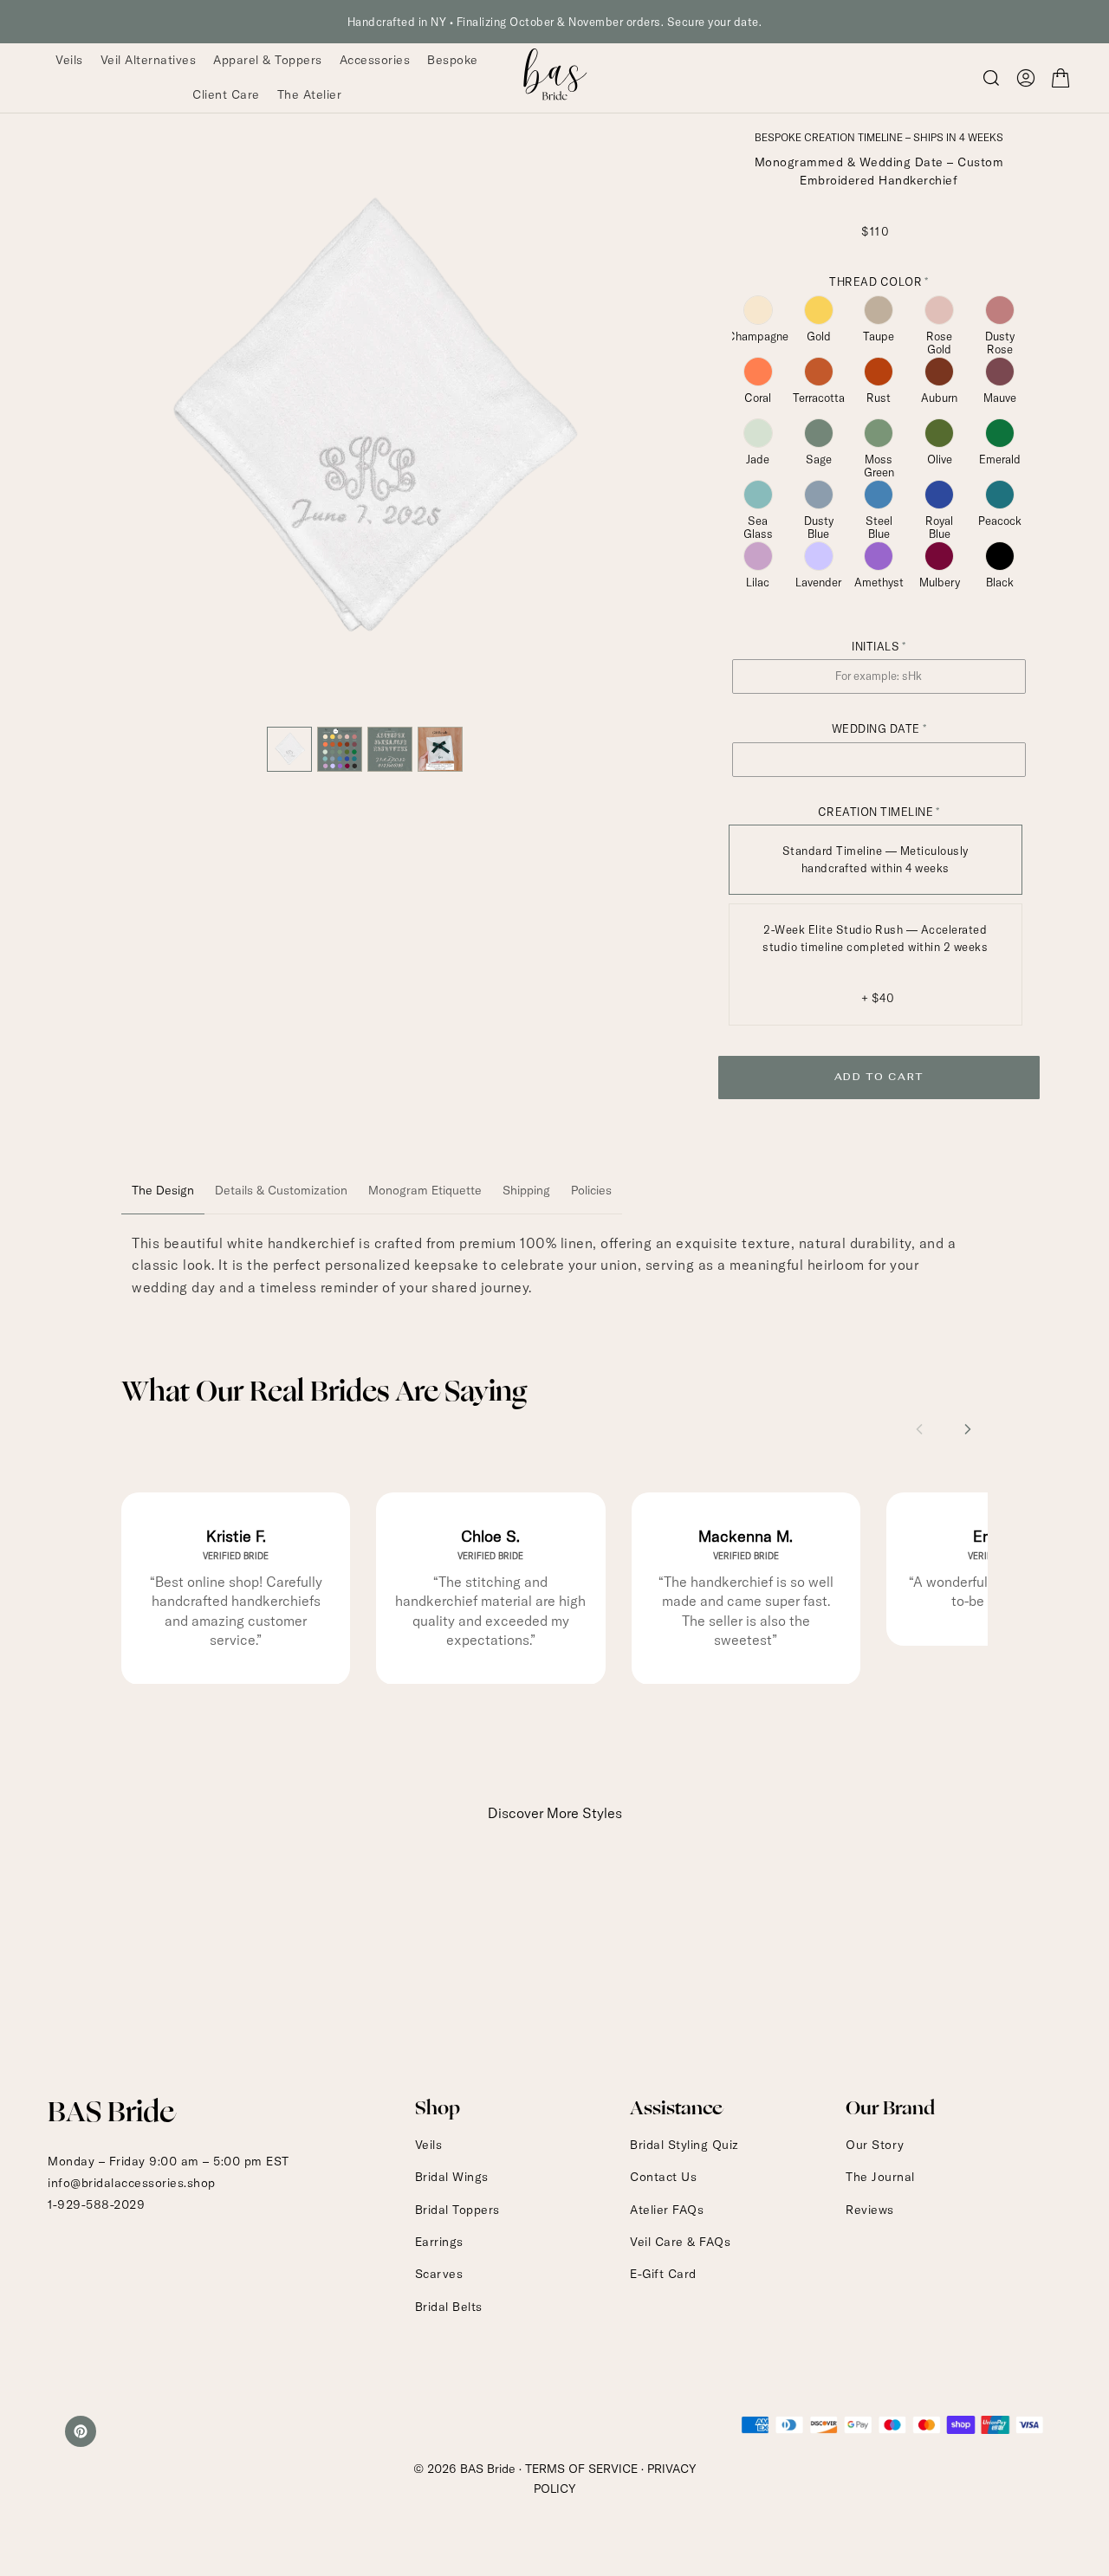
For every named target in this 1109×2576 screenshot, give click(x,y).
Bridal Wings (452, 2177)
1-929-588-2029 (96, 2204)
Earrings (439, 2242)
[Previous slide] (919, 1429)
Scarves (439, 2274)
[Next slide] (968, 1429)
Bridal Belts (449, 2307)
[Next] (638, 424)
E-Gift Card (663, 2274)
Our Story (875, 2145)
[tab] (163, 1191)
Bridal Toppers (457, 2210)
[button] (1026, 78)
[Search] (991, 78)
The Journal (880, 2177)
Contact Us (663, 2177)
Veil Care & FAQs (680, 2242)
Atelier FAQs (667, 2210)
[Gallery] (366, 453)
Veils (429, 2145)
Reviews (870, 2210)
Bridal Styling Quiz (684, 2145)
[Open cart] (1060, 78)
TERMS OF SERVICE (581, 2469)
